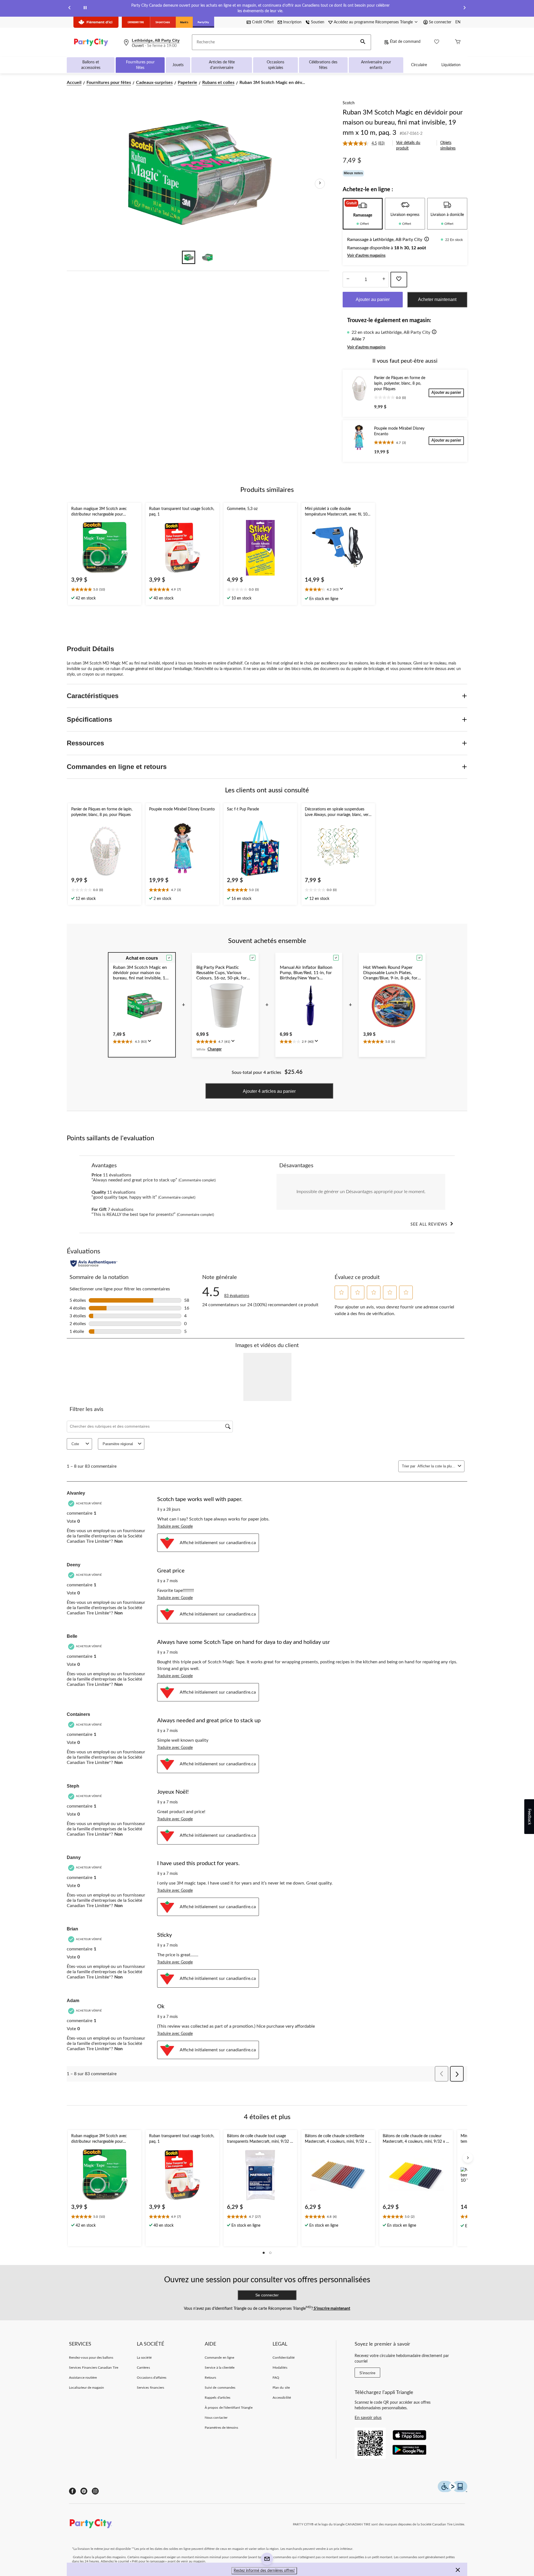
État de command (405, 42)
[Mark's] (184, 22)
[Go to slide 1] (189, 257)
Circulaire (419, 65)
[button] (363, 42)
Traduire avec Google (175, 1527)
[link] (366, 143)
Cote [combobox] (75, 1444)
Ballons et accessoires (91, 65)
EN (458, 22)
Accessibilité (282, 2398)
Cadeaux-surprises (154, 83)
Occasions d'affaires (152, 2378)
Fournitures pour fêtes (140, 65)
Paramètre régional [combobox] (118, 1444)
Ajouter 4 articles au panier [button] (269, 1091)
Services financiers (150, 2388)
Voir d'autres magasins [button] (366, 256)
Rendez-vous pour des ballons (91, 2358)
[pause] (85, 8)
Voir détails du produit (408, 146)
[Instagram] (95, 2491)
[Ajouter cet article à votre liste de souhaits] (399, 280)
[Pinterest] (84, 2491)
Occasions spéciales (275, 65)
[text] (105, 590)
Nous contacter (216, 2418)
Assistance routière (83, 2378)
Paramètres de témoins (221, 2428)
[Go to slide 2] (207, 257)
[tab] (363, 214)
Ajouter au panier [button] (373, 299)
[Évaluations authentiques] (94, 1263)
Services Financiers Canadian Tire (94, 2368)
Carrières (143, 2368)
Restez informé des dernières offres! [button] (264, 2571)
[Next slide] (464, 8)
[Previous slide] (70, 8)
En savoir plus (368, 2418)
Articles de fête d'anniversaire (222, 65)
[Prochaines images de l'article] (320, 184)
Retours (210, 2378)
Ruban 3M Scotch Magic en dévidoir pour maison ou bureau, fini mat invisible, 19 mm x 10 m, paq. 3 (403, 123)
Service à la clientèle (220, 2368)
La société (144, 2358)
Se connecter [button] (440, 22)
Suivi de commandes (220, 2388)
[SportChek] (163, 22)
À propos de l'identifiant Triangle (228, 2408)
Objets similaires (448, 146)
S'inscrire (367, 2373)
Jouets (178, 65)
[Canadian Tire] (136, 22)
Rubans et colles (218, 83)
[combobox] (437, 1466)
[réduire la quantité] (384, 280)
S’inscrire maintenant (332, 2309)
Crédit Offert (263, 22)
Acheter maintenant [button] (437, 299)
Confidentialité (284, 2358)
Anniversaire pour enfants (376, 65)
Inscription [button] (292, 22)
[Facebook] (72, 2491)
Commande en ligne (219, 2358)
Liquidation (451, 65)
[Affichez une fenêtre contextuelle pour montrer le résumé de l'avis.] (343, 591)
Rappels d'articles (217, 2398)
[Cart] (458, 42)
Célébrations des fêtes (323, 65)
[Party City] (203, 22)
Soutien (318, 22)
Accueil (74, 83)
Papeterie (187, 83)
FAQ (276, 2378)
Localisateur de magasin (86, 2388)
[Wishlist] (437, 42)
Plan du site (281, 2388)
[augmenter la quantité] (348, 280)
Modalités (280, 2368)
